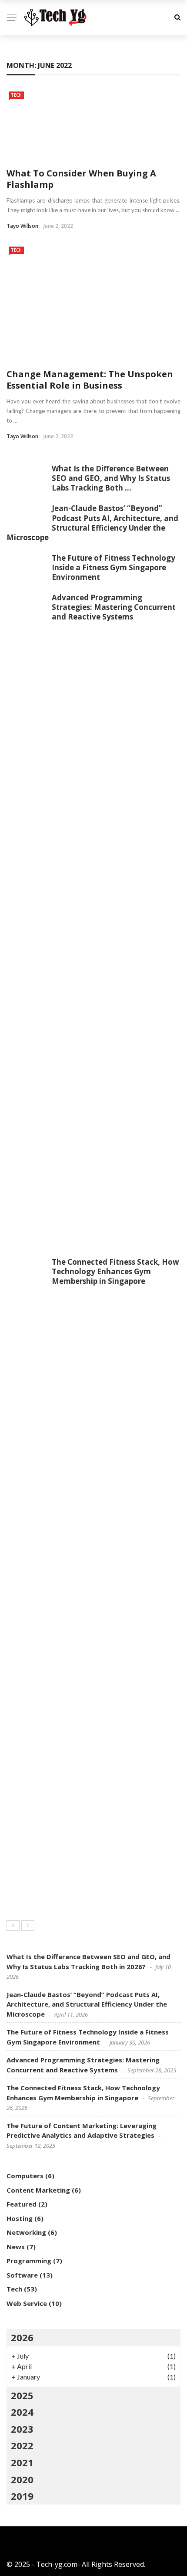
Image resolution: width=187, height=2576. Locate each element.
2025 (22, 2395)
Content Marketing (38, 2190)
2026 (22, 2337)
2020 (22, 2479)
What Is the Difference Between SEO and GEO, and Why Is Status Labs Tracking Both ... (111, 478)
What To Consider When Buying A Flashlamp (81, 179)
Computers (25, 2176)
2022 (22, 2445)
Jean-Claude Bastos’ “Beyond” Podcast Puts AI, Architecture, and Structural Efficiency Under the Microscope (92, 523)
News (16, 2247)
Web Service (27, 2303)
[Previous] (13, 1926)
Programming (29, 2261)
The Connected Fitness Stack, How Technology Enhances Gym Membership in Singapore (115, 1271)
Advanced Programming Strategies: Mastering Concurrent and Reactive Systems (114, 607)
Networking (26, 2232)
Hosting (20, 2218)
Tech (16, 95)
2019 (22, 2496)
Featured (22, 2204)
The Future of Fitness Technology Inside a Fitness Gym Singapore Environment (114, 567)
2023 (22, 2429)
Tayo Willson (22, 226)
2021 (22, 2462)
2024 (22, 2412)
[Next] (28, 1926)
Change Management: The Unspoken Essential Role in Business (90, 380)
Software (22, 2275)
